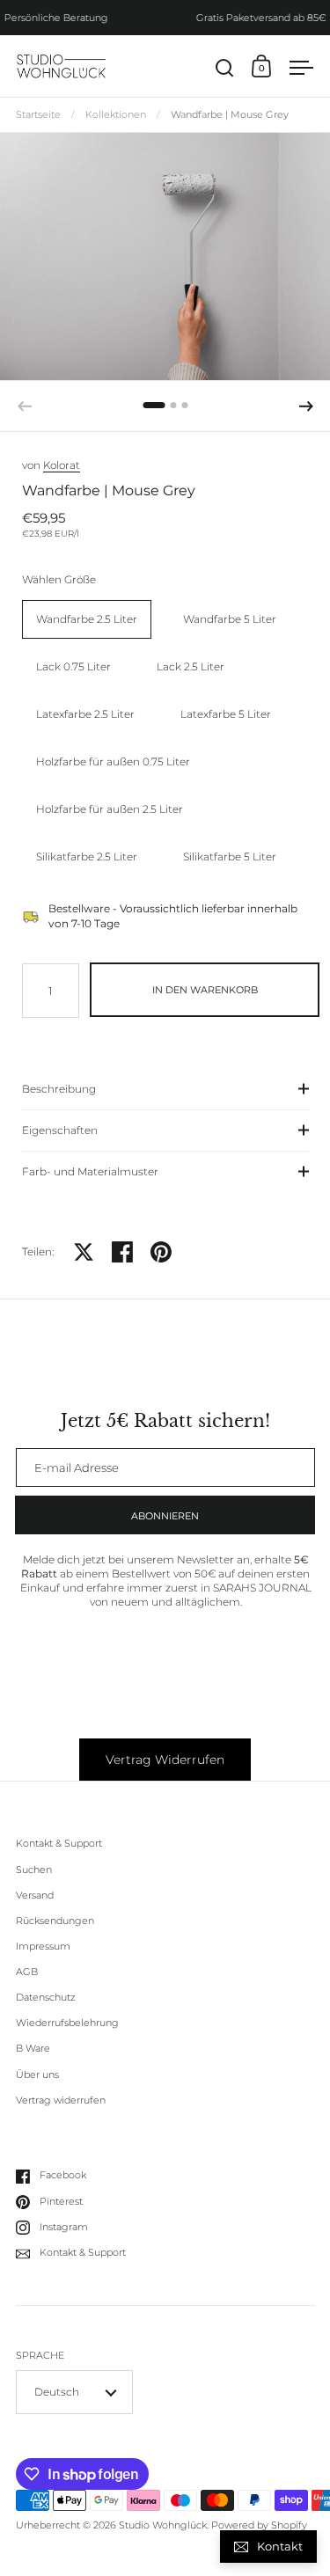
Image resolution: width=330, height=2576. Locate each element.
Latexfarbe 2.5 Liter (85, 714)
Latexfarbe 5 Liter (226, 714)
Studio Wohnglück (163, 2525)
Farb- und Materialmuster (90, 1171)
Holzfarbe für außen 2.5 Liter (110, 809)
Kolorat (62, 465)
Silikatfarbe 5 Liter (230, 856)
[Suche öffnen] (225, 68)
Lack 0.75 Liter (73, 666)
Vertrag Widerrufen (165, 1760)
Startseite (38, 115)
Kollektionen (116, 115)
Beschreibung (59, 1089)
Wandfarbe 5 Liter (230, 619)
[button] (154, 405)
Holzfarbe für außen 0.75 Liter (113, 761)
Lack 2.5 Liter (191, 666)
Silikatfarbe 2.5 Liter (87, 856)
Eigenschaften (60, 1130)
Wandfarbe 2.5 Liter (87, 619)
